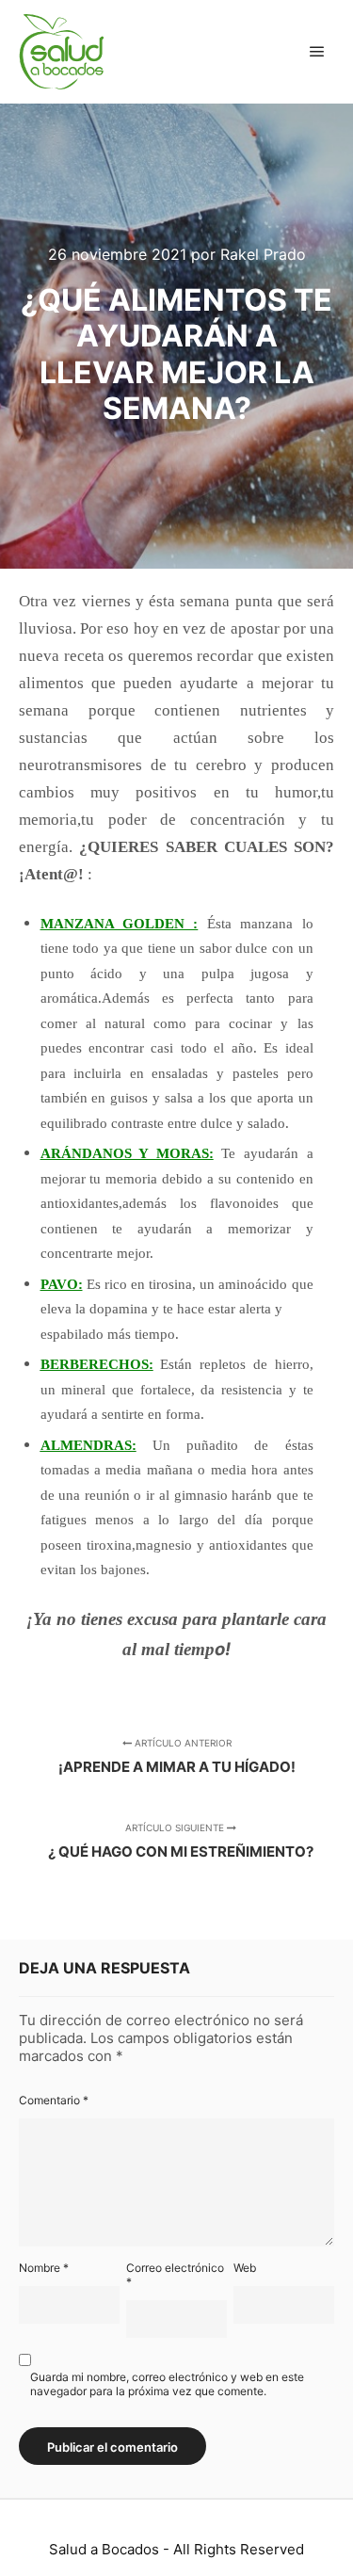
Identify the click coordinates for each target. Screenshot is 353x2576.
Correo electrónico (175, 2275)
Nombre (44, 2268)
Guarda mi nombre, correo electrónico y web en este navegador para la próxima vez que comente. (167, 2384)
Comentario (54, 2100)
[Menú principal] (317, 52)
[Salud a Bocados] (61, 52)
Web (245, 2268)
